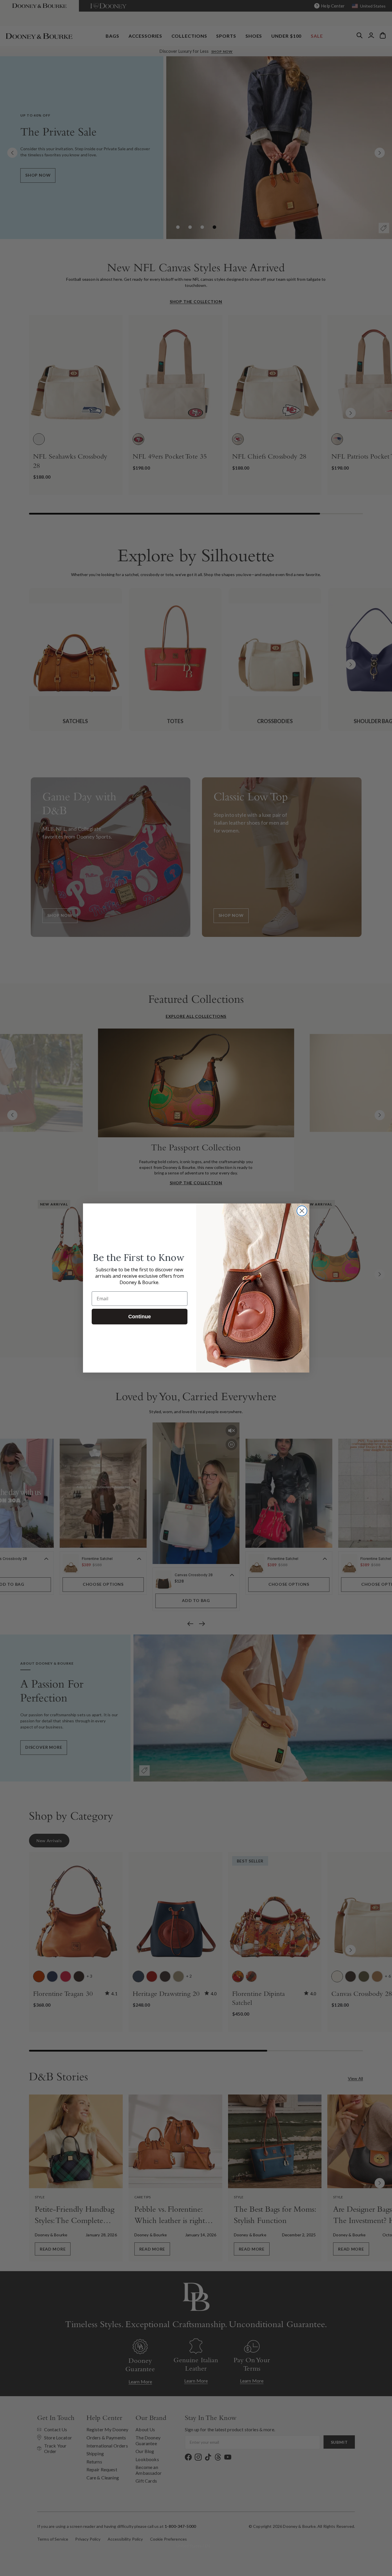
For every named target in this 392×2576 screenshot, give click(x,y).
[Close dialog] (302, 1211)
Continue (140, 1317)
